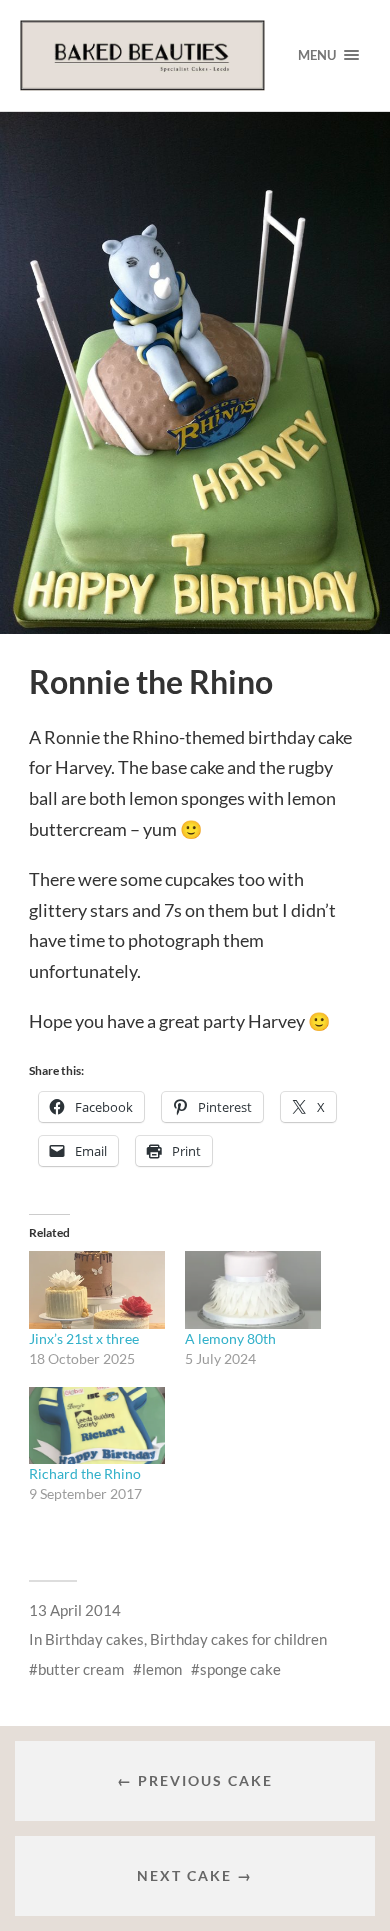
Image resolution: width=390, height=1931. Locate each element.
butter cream (81, 1669)
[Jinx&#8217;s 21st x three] (97, 1290)
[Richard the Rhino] (97, 1426)
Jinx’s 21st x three (84, 1338)
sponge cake (240, 1669)
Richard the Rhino (85, 1473)
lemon (162, 1669)
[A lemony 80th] (253, 1290)
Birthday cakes (94, 1639)
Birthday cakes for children (238, 1639)
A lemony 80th (230, 1338)
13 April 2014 (75, 1610)
